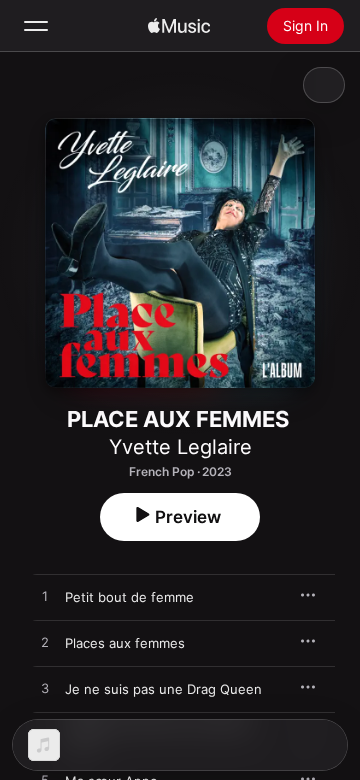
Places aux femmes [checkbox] (125, 643)
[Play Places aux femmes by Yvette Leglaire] (45, 643)
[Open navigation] (36, 26)
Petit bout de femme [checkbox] (129, 597)
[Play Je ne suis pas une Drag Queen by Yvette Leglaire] (45, 689)
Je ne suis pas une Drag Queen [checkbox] (163, 689)
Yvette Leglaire (180, 447)
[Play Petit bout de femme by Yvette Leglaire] (45, 597)
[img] (179, 26)
